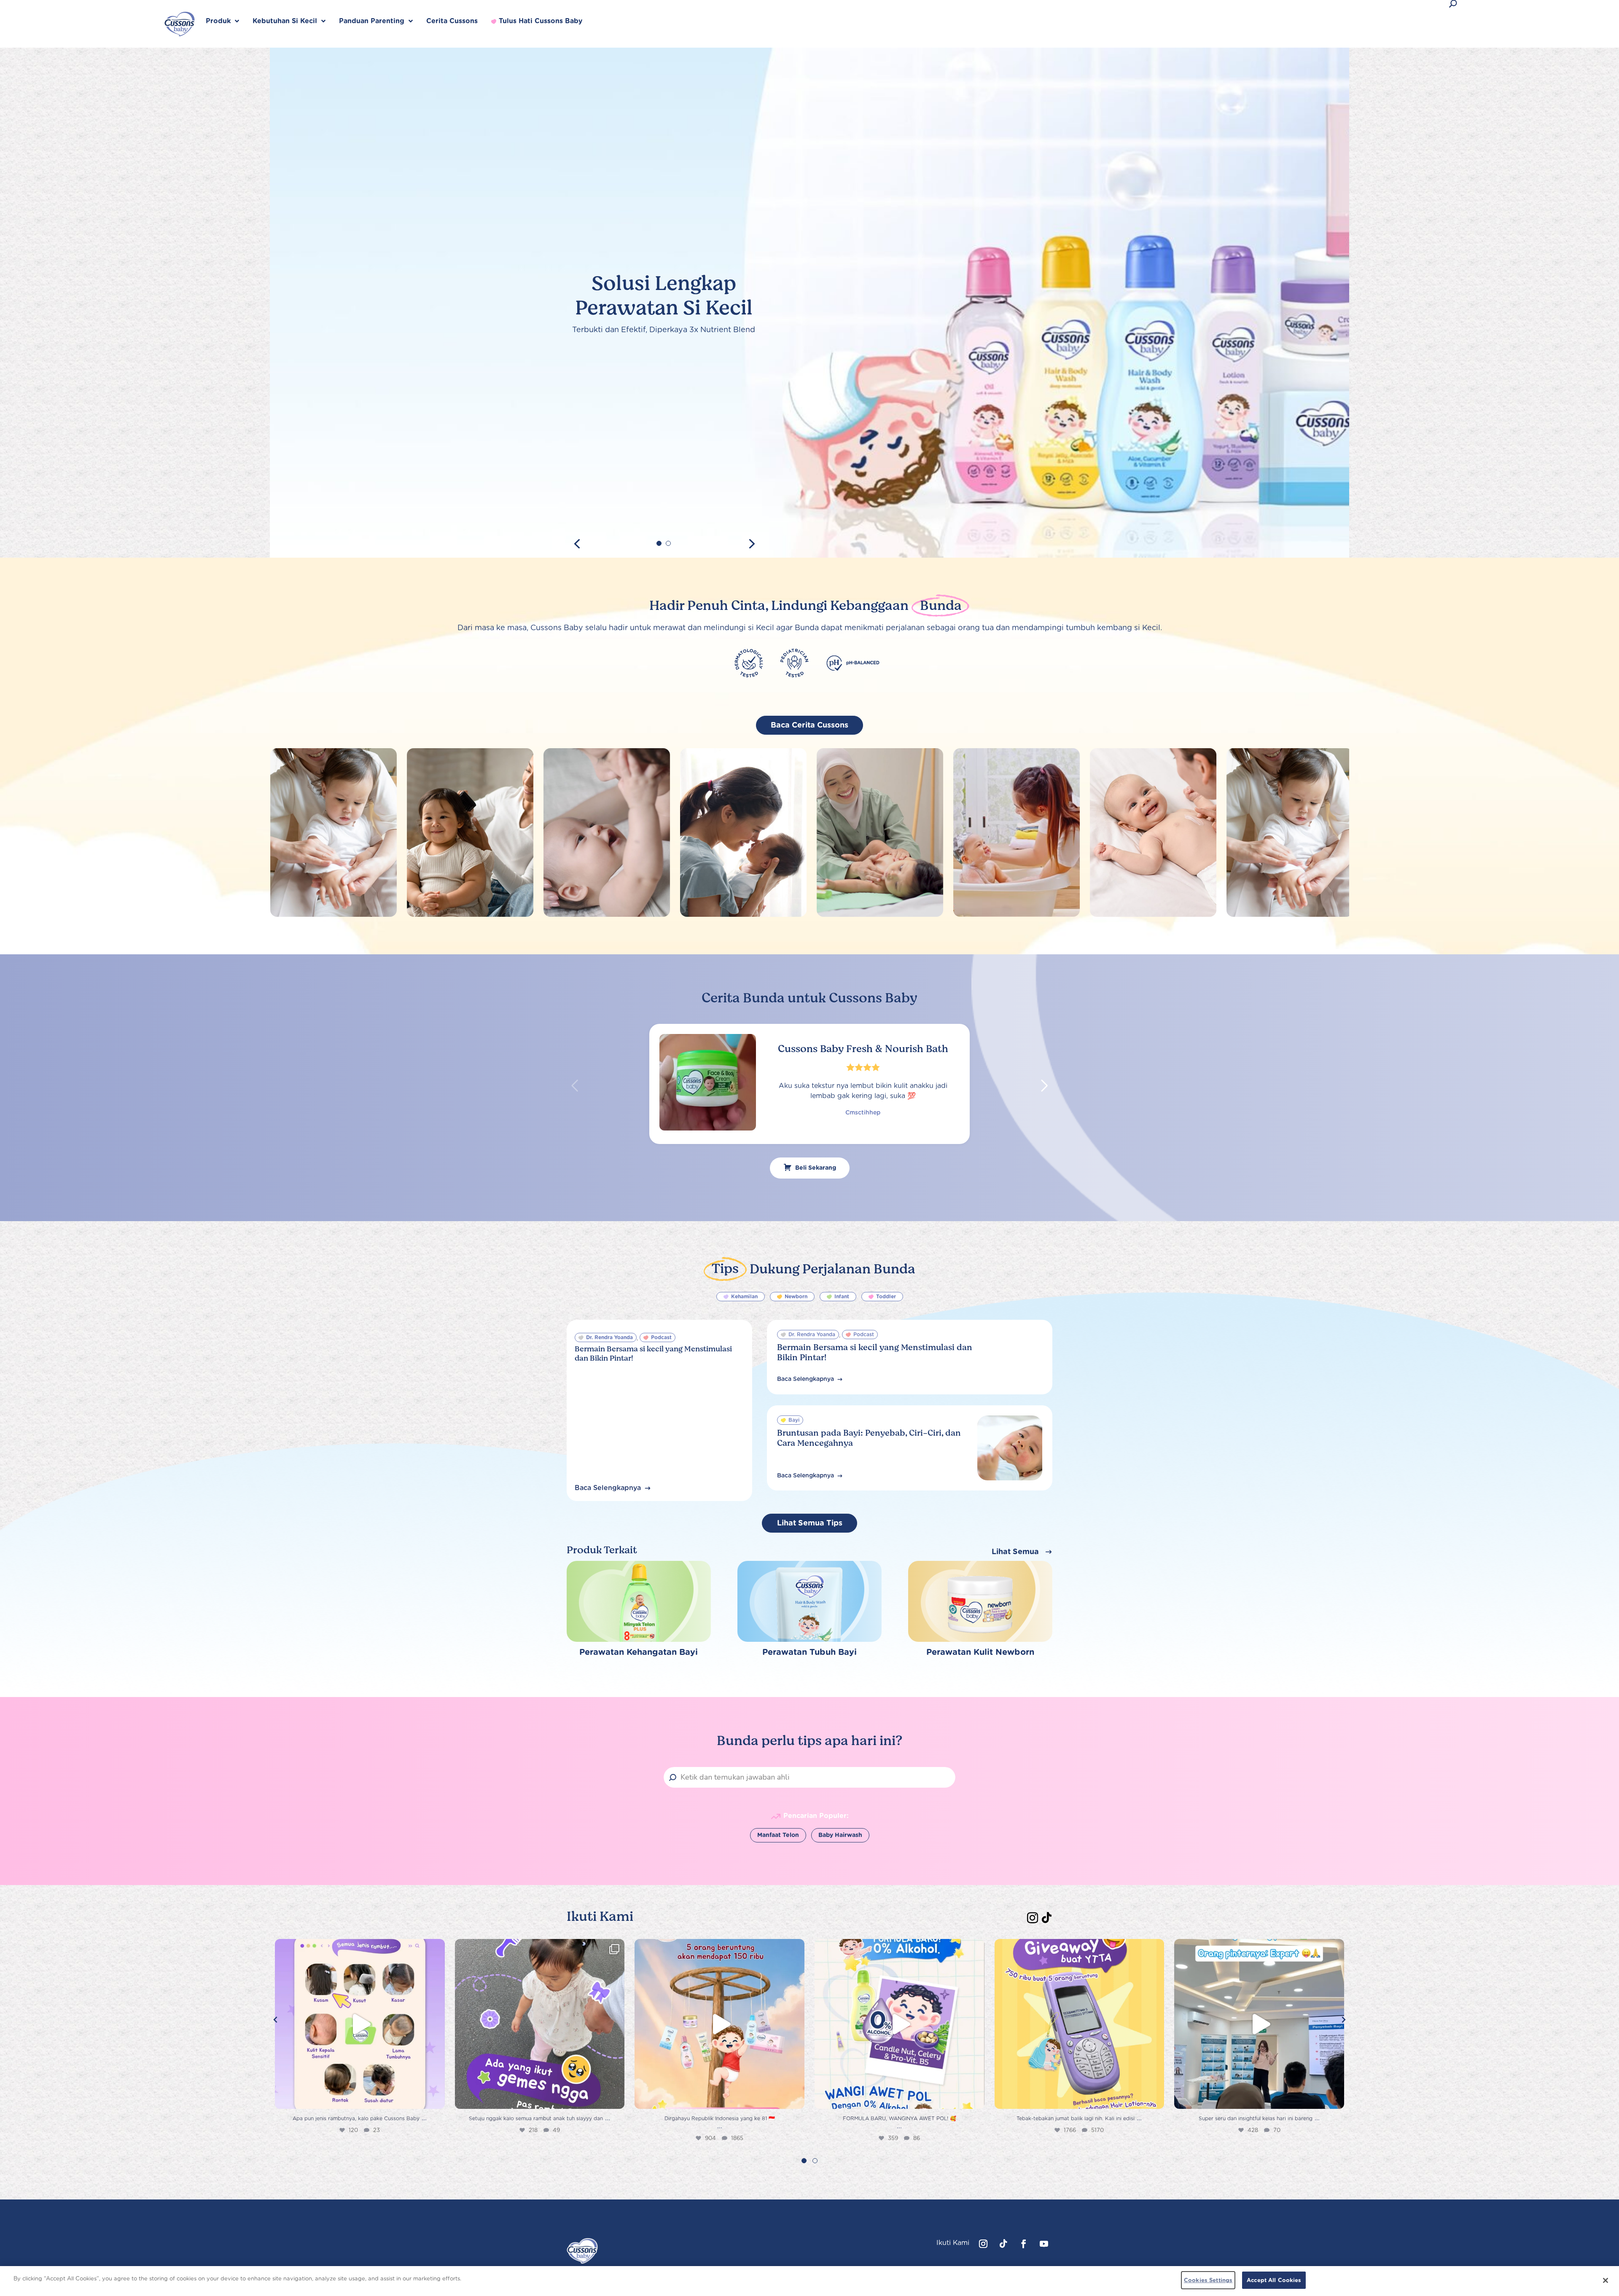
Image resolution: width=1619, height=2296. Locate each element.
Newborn (796, 1296)
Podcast (661, 1337)
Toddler (886, 1296)
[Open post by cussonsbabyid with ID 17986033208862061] (360, 2024)
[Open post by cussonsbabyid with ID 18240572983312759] (719, 2024)
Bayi (794, 1420)
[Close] (1606, 2280)
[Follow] (1047, 1915)
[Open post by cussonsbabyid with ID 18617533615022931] (1259, 2024)
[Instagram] (1033, 1915)
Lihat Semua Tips (810, 1523)
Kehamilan (744, 1296)
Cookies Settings (1208, 2280)
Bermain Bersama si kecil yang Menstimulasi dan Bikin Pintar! (653, 1353)
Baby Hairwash (840, 1835)
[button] (1044, 1086)
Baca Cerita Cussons (809, 725)
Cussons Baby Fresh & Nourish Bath (863, 1049)
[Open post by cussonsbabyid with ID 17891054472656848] (1080, 2024)
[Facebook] (1024, 2244)
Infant (842, 1296)
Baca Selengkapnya (608, 1488)
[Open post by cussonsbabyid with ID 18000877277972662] (540, 2024)
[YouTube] (1044, 2244)
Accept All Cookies (1274, 2280)
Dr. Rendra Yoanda (609, 1337)
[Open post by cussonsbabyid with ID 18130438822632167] (900, 2024)
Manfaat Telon (778, 1835)
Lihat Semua (1015, 1551)
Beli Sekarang (816, 1168)
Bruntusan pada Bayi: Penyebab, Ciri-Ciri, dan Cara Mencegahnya (869, 1438)
